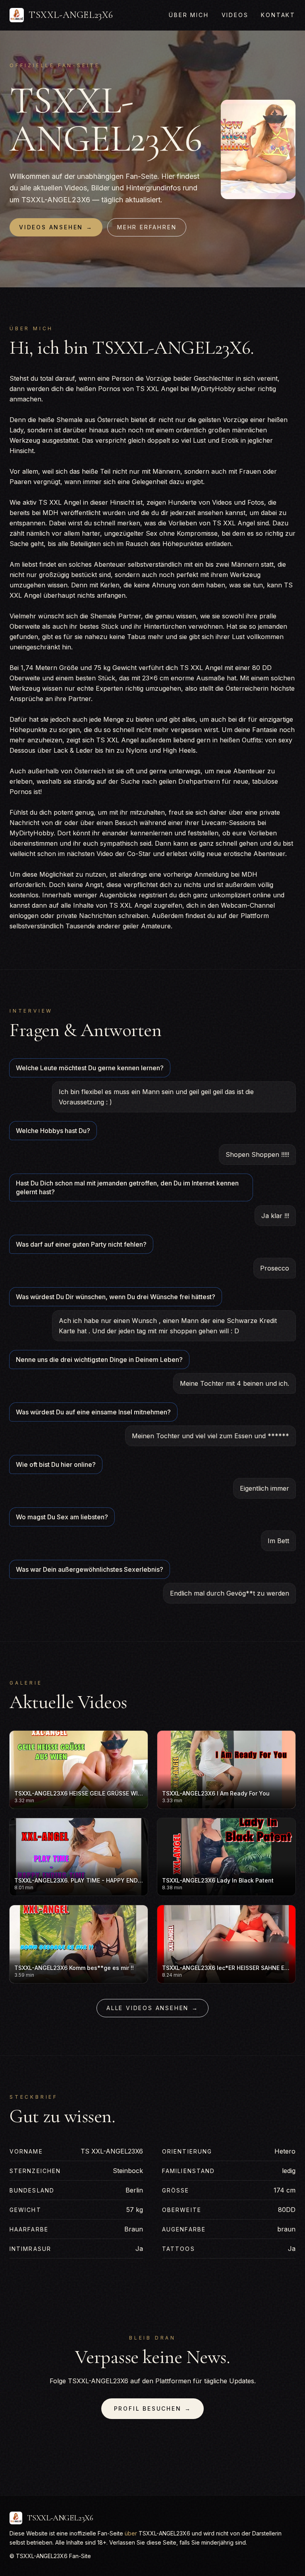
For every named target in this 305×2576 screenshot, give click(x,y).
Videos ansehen (56, 227)
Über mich (189, 15)
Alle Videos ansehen (152, 2008)
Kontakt (278, 15)
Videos (235, 15)
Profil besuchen (153, 2408)
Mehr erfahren (147, 227)
